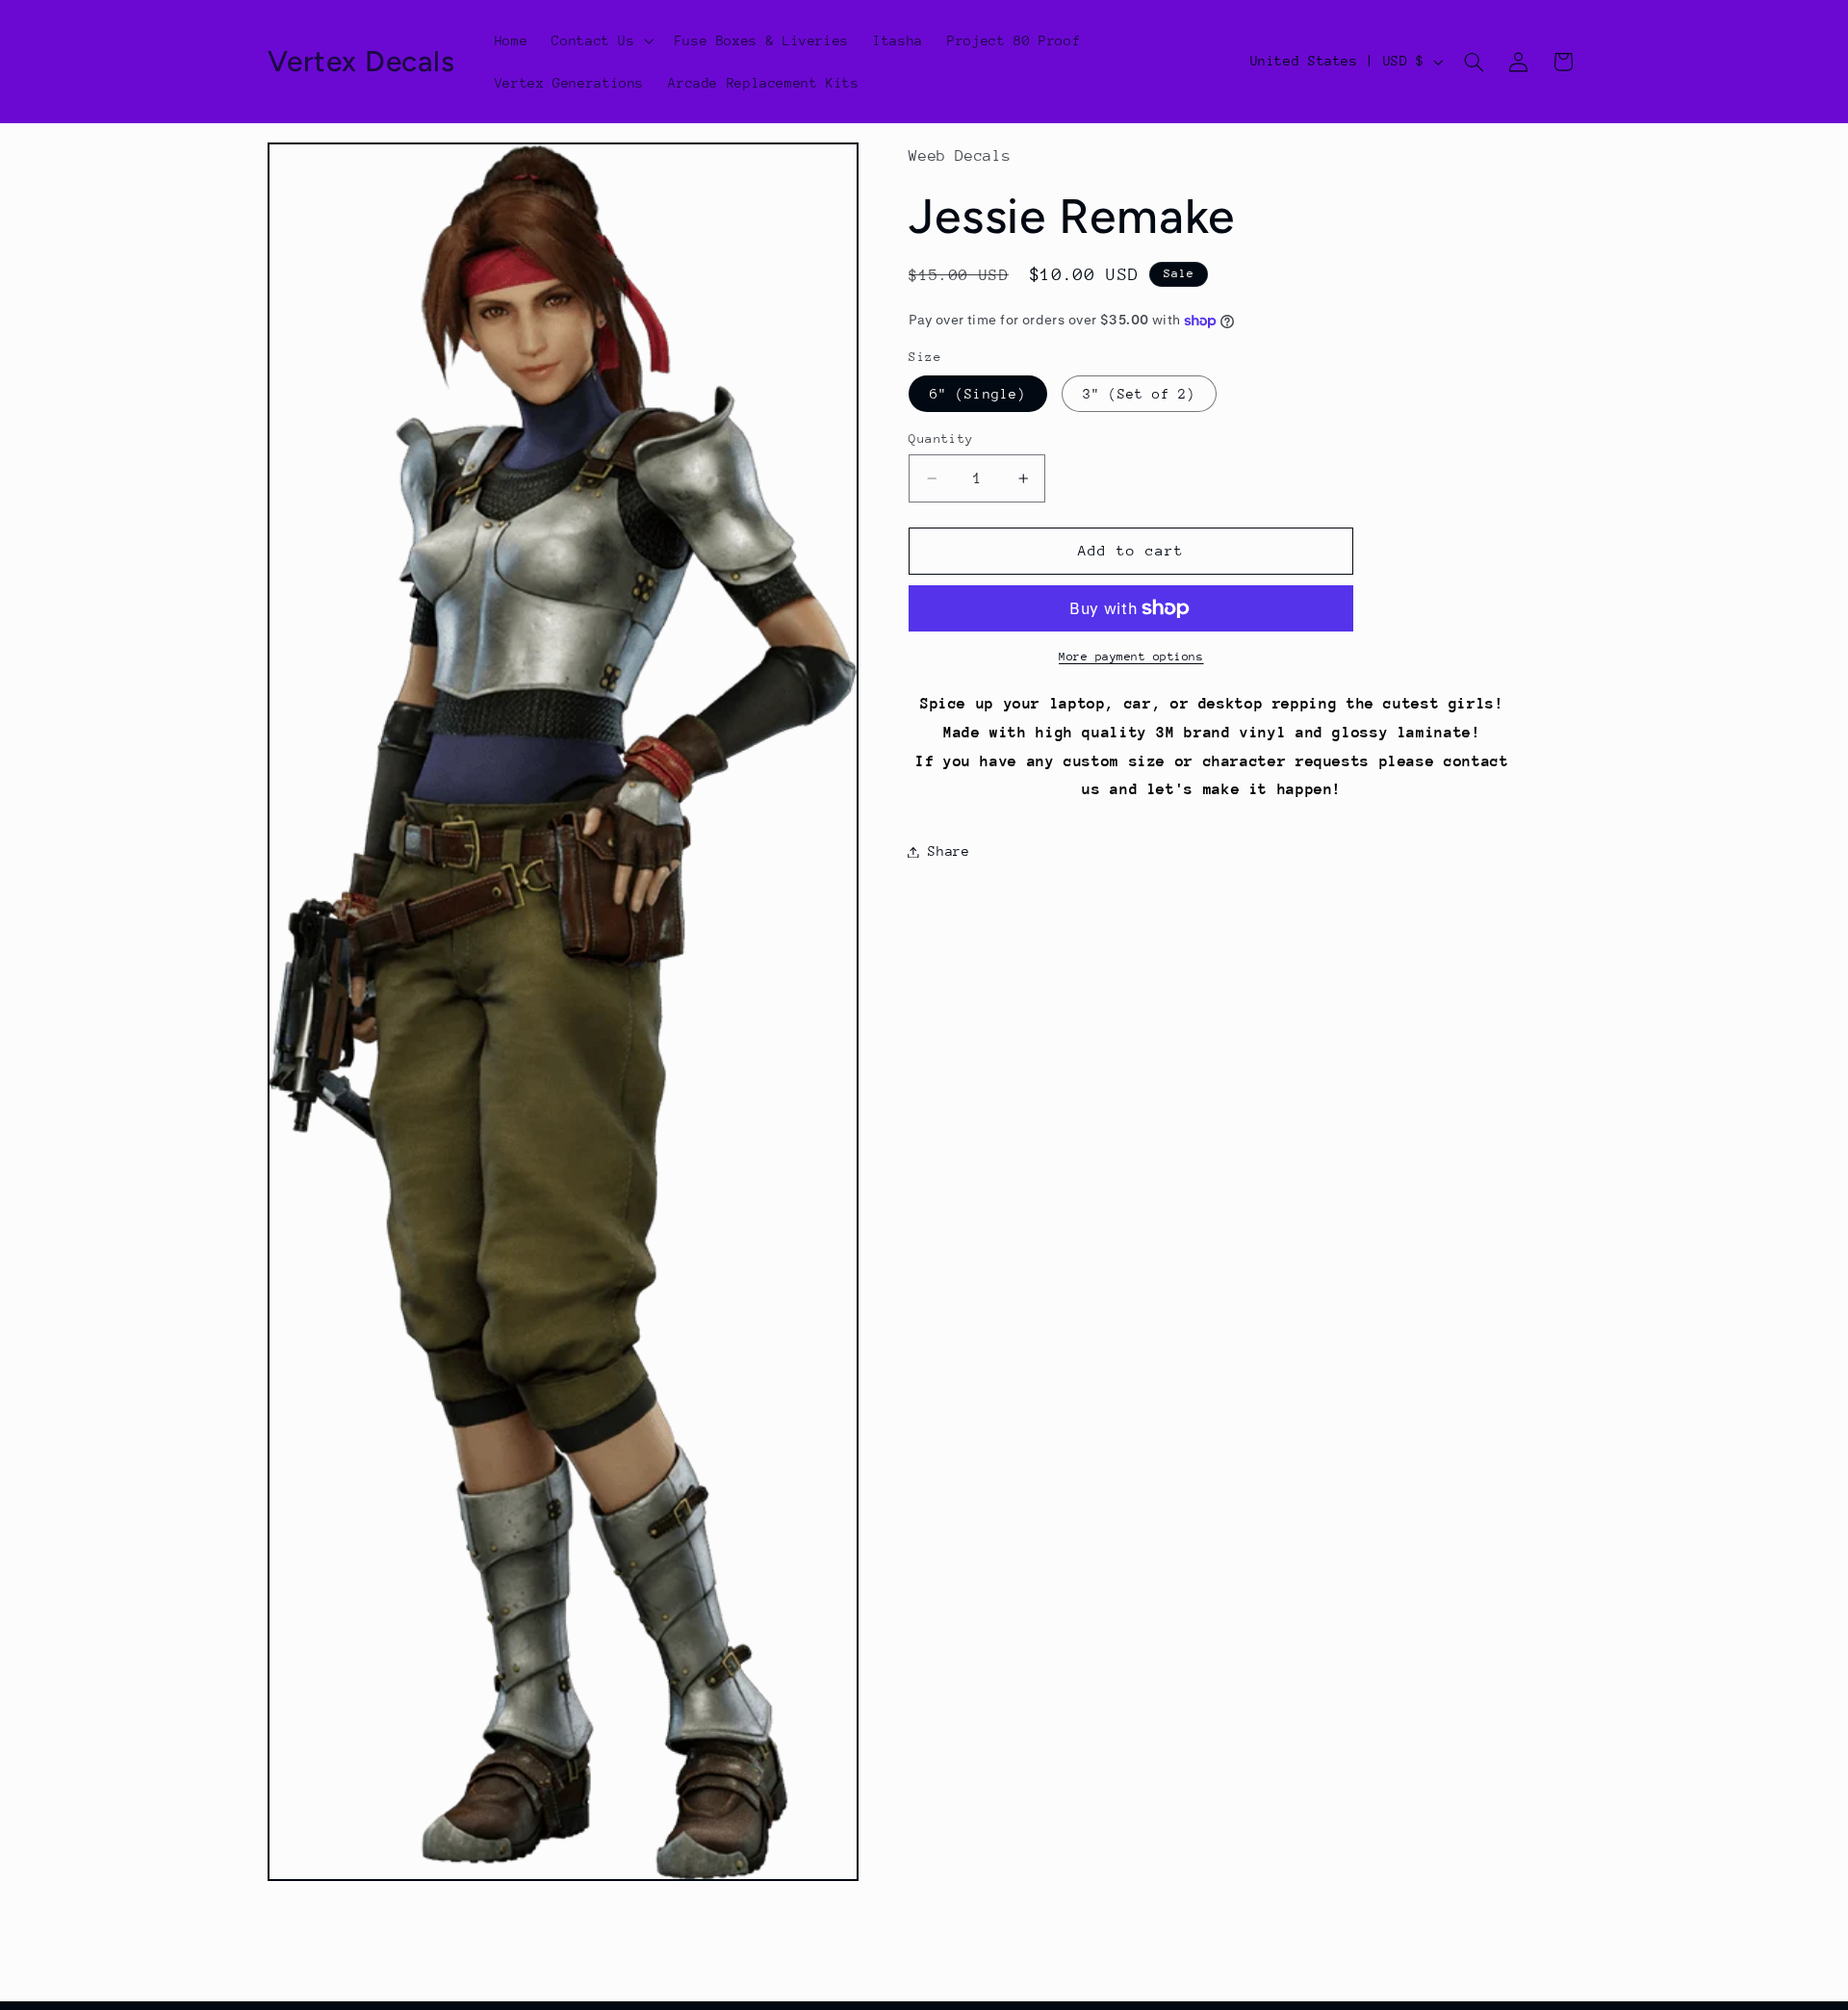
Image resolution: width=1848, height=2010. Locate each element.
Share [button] (949, 851)
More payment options (1131, 657)
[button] (601, 40)
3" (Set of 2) (1140, 394)
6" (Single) (978, 394)
